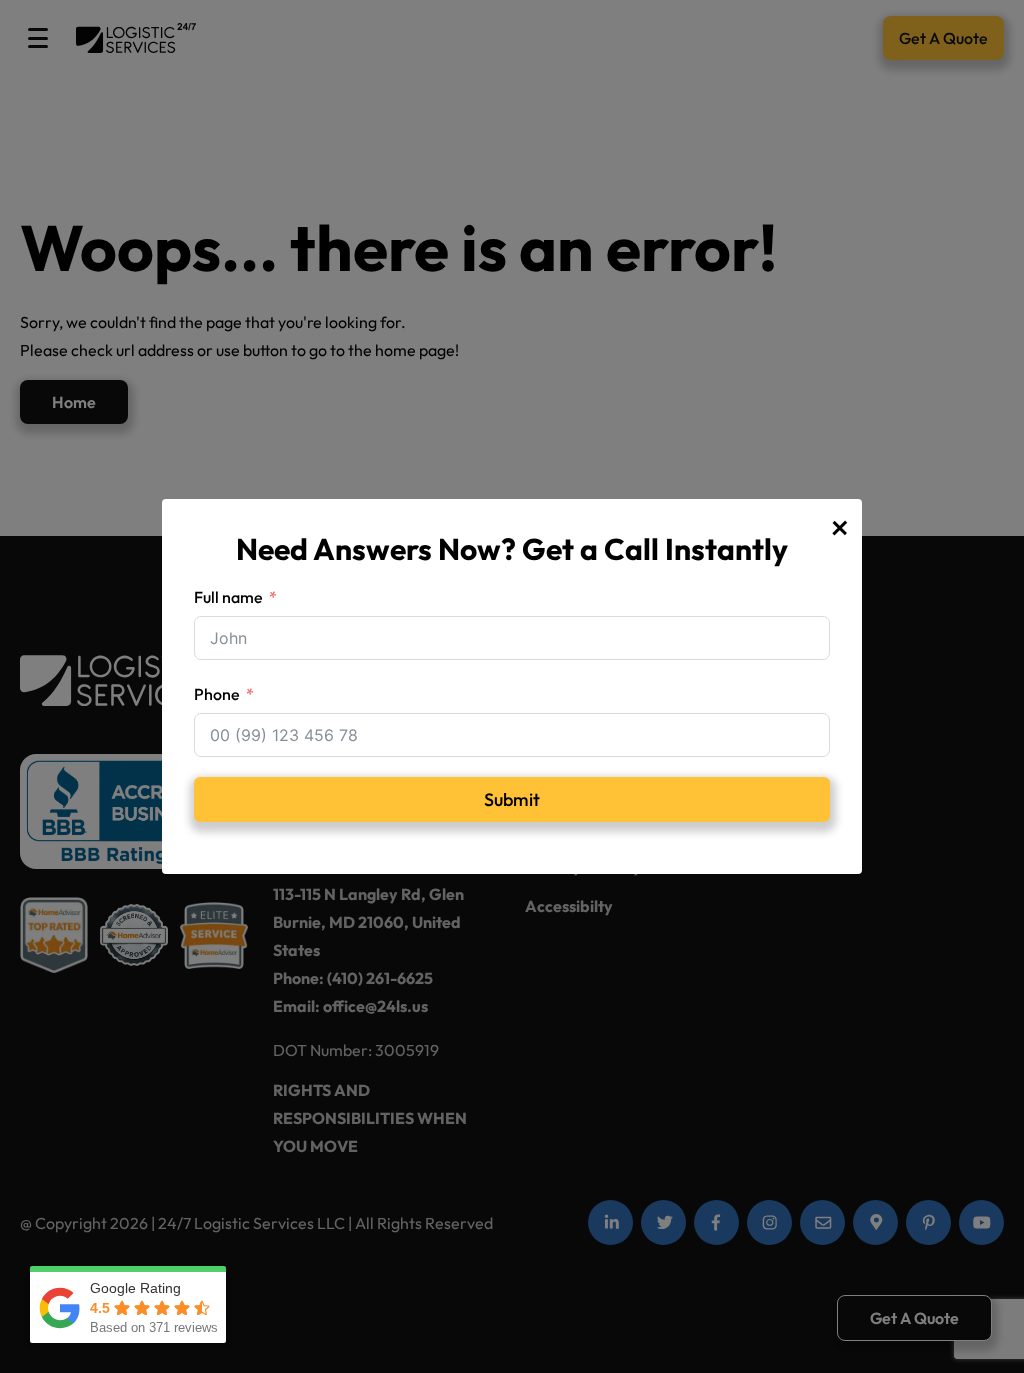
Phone (217, 694)
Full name (228, 597)
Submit (512, 799)
